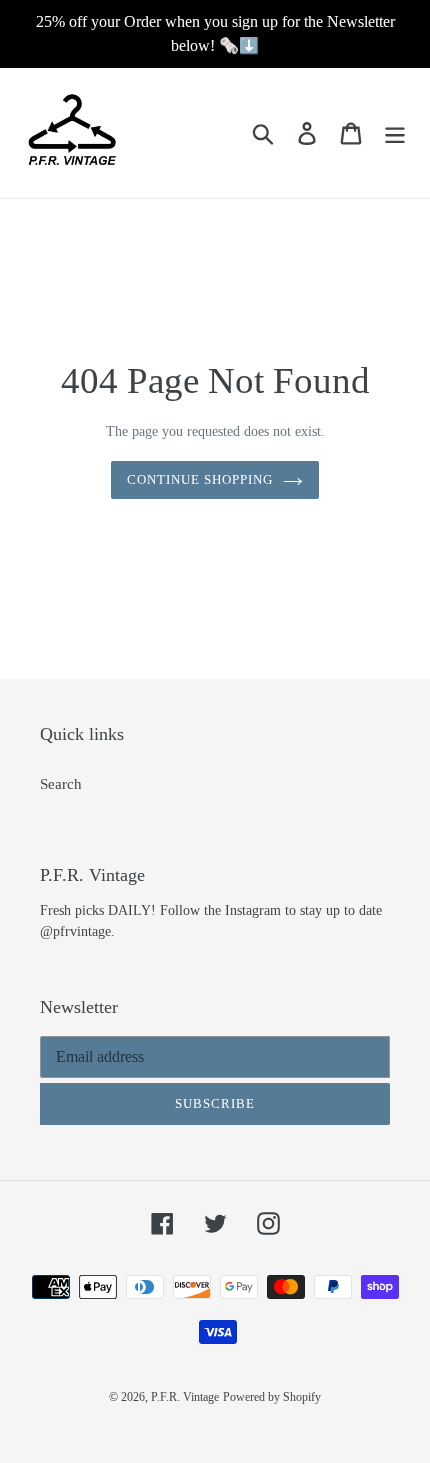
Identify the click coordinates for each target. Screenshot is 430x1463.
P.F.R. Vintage (185, 1397)
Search (61, 784)
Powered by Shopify (272, 1397)
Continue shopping (200, 479)
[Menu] (395, 133)
